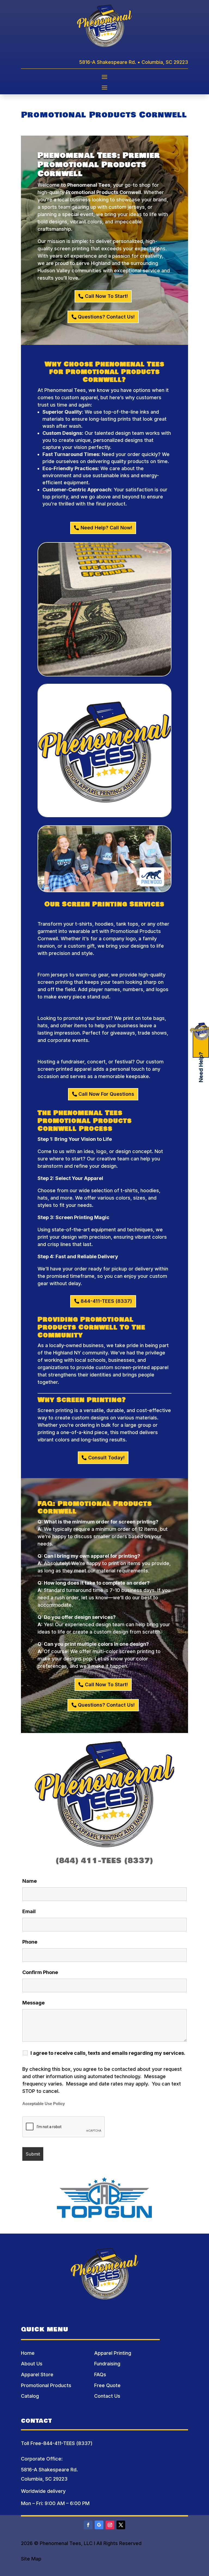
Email (29, 1911)
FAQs (100, 2374)
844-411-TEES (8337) (106, 1301)
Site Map (31, 2559)
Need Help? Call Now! (106, 528)
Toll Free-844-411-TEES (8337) (57, 2443)
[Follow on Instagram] (110, 2525)
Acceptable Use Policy (44, 2104)
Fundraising (107, 2364)
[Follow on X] (121, 2525)
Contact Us (107, 2396)
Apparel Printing (113, 2353)
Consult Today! (106, 1458)
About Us (32, 2364)
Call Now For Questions (106, 1094)
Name (30, 1881)
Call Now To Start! (106, 296)
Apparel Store (37, 2374)
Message (33, 2003)
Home (28, 2353)
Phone (30, 1942)
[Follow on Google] (99, 2525)
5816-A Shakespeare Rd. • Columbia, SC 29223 (134, 62)
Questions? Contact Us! (106, 317)
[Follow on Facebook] (88, 2525)
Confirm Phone (40, 1972)
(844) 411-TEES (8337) (104, 1861)
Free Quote (107, 2385)
